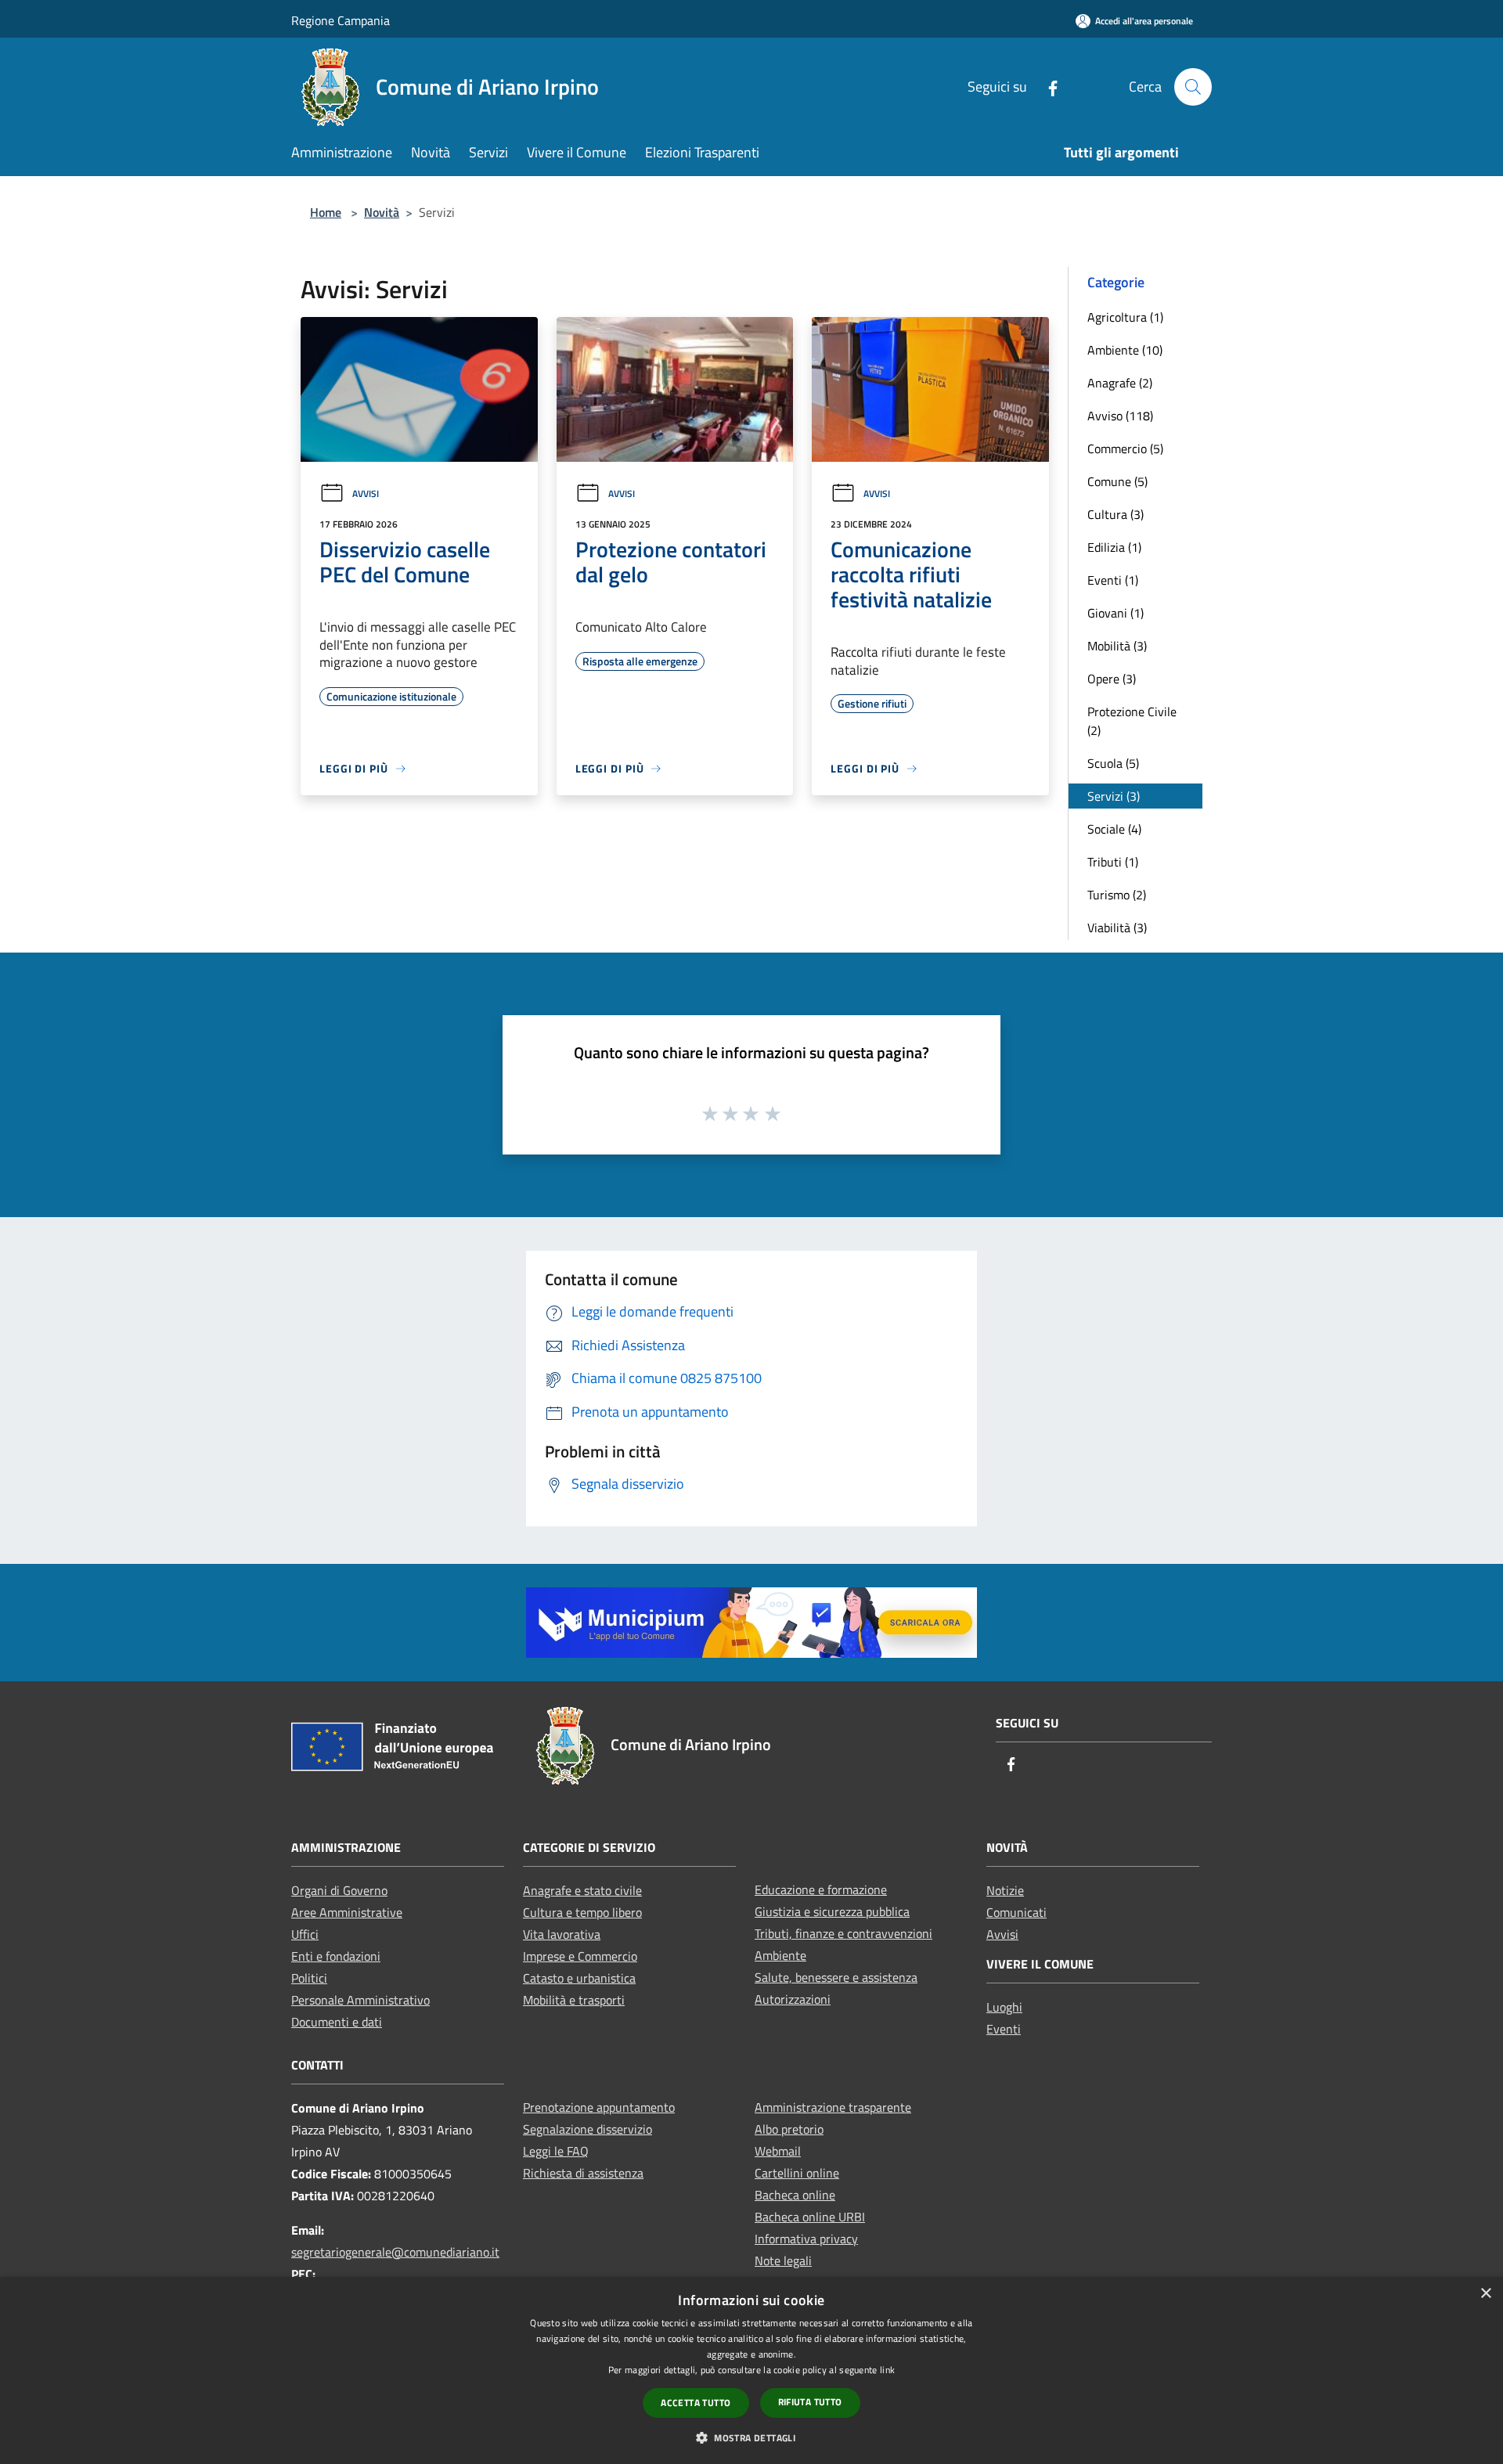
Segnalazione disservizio (588, 2129)
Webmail (778, 2151)
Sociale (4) (1114, 829)
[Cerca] (1193, 87)
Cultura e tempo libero (582, 1912)
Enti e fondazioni (336, 1956)
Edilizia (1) (1114, 547)
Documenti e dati (337, 2022)
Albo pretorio (789, 2129)
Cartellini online (797, 2173)
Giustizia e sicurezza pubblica (832, 1911)
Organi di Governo (339, 1890)
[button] (751, 2437)
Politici (309, 1978)
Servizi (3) (1114, 796)
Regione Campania (341, 20)
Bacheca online (795, 2195)
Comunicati (1016, 1912)
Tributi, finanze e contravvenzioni (843, 1933)
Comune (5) (1117, 481)
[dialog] (751, 2370)
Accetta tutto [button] (696, 2403)
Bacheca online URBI (810, 2217)
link (887, 2370)
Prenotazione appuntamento (599, 2107)
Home (326, 212)
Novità (382, 212)
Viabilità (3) (1117, 928)
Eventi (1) (1113, 580)
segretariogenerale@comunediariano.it (395, 2252)
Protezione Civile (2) (1132, 721)
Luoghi (1004, 2007)
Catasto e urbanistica (579, 1978)
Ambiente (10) (1125, 350)
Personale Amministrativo (360, 2000)
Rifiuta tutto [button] (810, 2402)
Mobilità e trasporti (574, 2000)
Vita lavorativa (562, 1934)
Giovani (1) (1116, 613)
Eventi (1004, 2029)
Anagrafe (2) (1120, 383)
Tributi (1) (1113, 862)
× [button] (1485, 2294)
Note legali (783, 2260)
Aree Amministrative (347, 1912)
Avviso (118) (1120, 416)
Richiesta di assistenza (583, 2173)
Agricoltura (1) (1125, 317)
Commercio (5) (1125, 448)
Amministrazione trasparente (833, 2107)
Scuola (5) (1113, 763)
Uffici (305, 1934)
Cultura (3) (1116, 514)
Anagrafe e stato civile (582, 1890)
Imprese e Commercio (580, 1956)
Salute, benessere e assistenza (836, 1977)
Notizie (1005, 1890)
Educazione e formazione (821, 1889)
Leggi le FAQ (556, 2151)
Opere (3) (1112, 679)
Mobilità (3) (1117, 646)
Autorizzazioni (793, 1999)
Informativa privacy (806, 2239)
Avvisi (366, 494)
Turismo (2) (1117, 895)
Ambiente (780, 1955)
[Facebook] (1047, 86)
